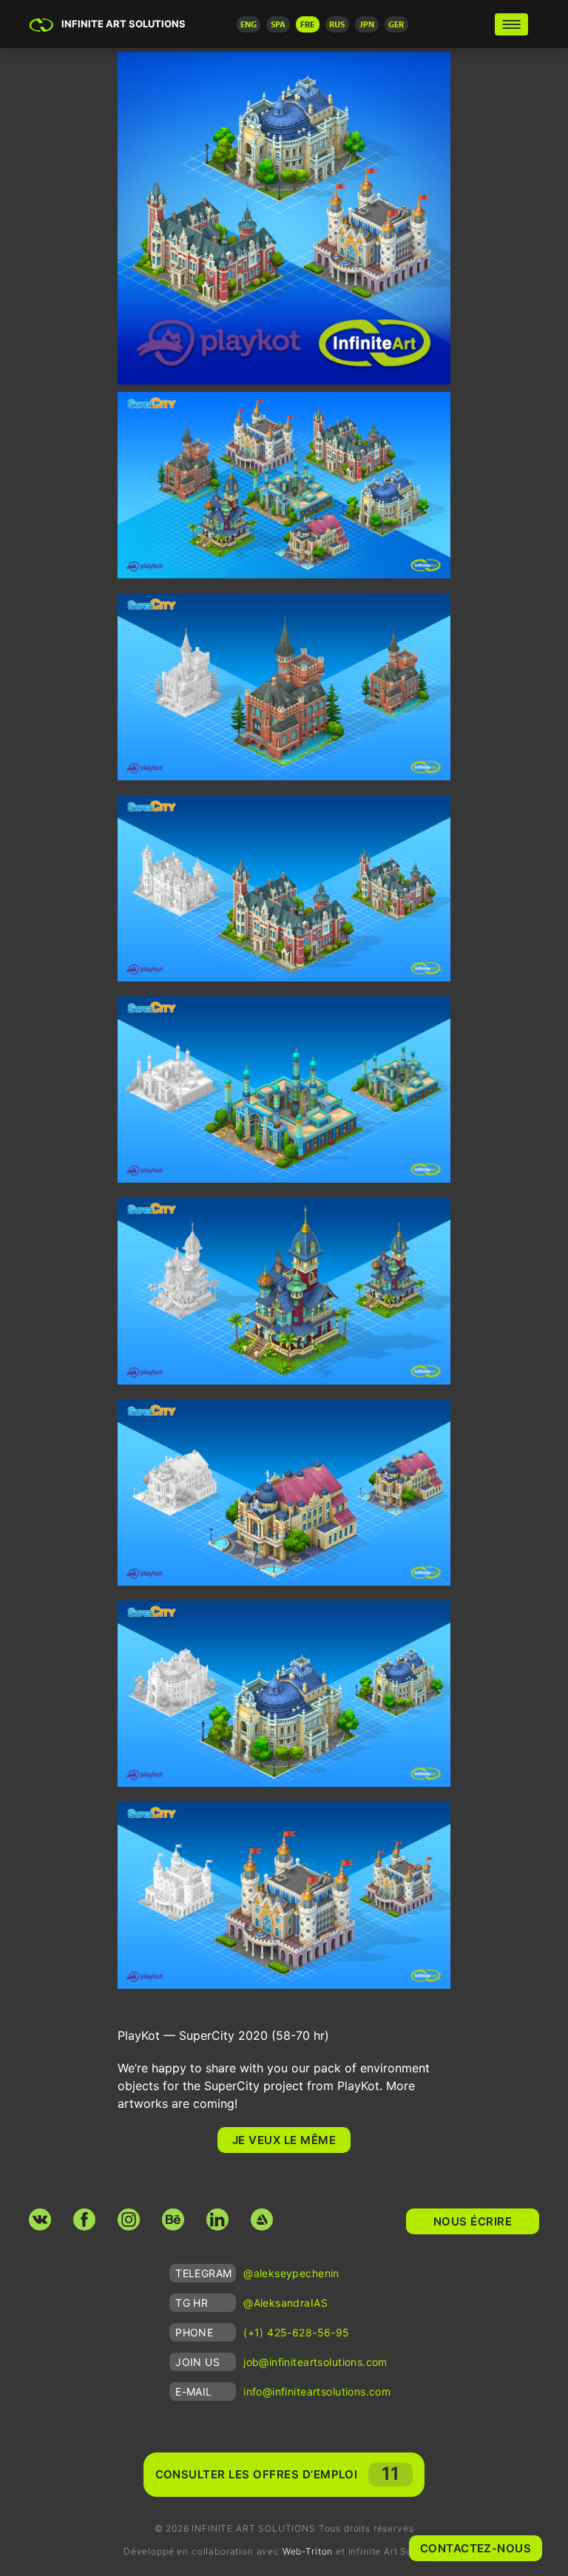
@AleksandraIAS (285, 2303)
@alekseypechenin (291, 2273)
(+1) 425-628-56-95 (297, 2332)
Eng (248, 24)
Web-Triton (308, 2551)
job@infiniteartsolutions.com (315, 2362)
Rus (337, 24)
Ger (396, 24)
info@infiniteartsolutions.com (317, 2391)
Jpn (367, 24)
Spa (278, 24)
